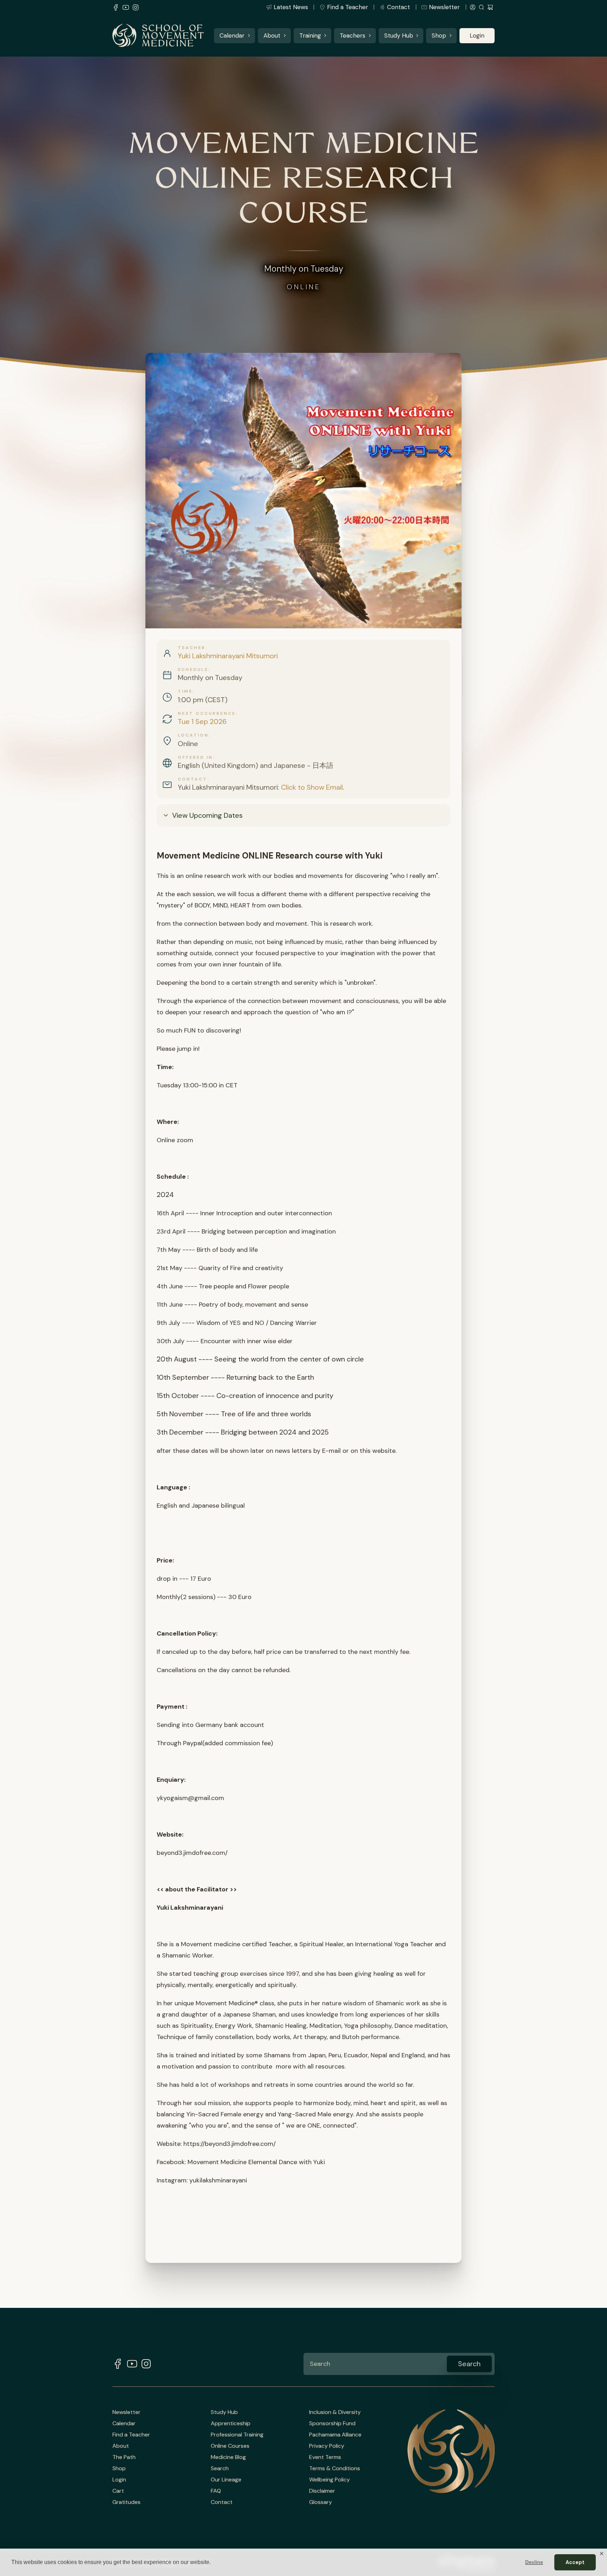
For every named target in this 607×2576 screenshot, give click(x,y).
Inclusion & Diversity (335, 2412)
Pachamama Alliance (335, 2435)
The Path (124, 2457)
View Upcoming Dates (207, 815)
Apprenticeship (231, 2423)
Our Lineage (226, 2480)
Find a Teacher (348, 7)
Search (220, 2468)
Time (185, 691)
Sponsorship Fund (332, 2423)
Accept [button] (575, 2562)
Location (193, 735)
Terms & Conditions (335, 2468)
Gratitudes (126, 2502)
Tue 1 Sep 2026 (202, 721)
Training (310, 35)
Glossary (321, 2502)
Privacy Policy (327, 2446)
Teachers (353, 35)
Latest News (291, 7)
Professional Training (237, 2435)
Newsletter (444, 7)
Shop (439, 35)
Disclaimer (322, 2491)
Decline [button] (534, 2562)
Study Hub (399, 35)
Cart (118, 2491)
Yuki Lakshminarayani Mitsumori (228, 656)
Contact (399, 7)
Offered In (195, 757)
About (272, 35)
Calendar (232, 35)
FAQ (216, 2491)
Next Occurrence (207, 713)
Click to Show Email (312, 787)
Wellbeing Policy (329, 2480)
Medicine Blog (228, 2457)
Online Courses (230, 2446)
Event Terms (325, 2457)
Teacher (192, 648)
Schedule (193, 669)
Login (477, 35)
